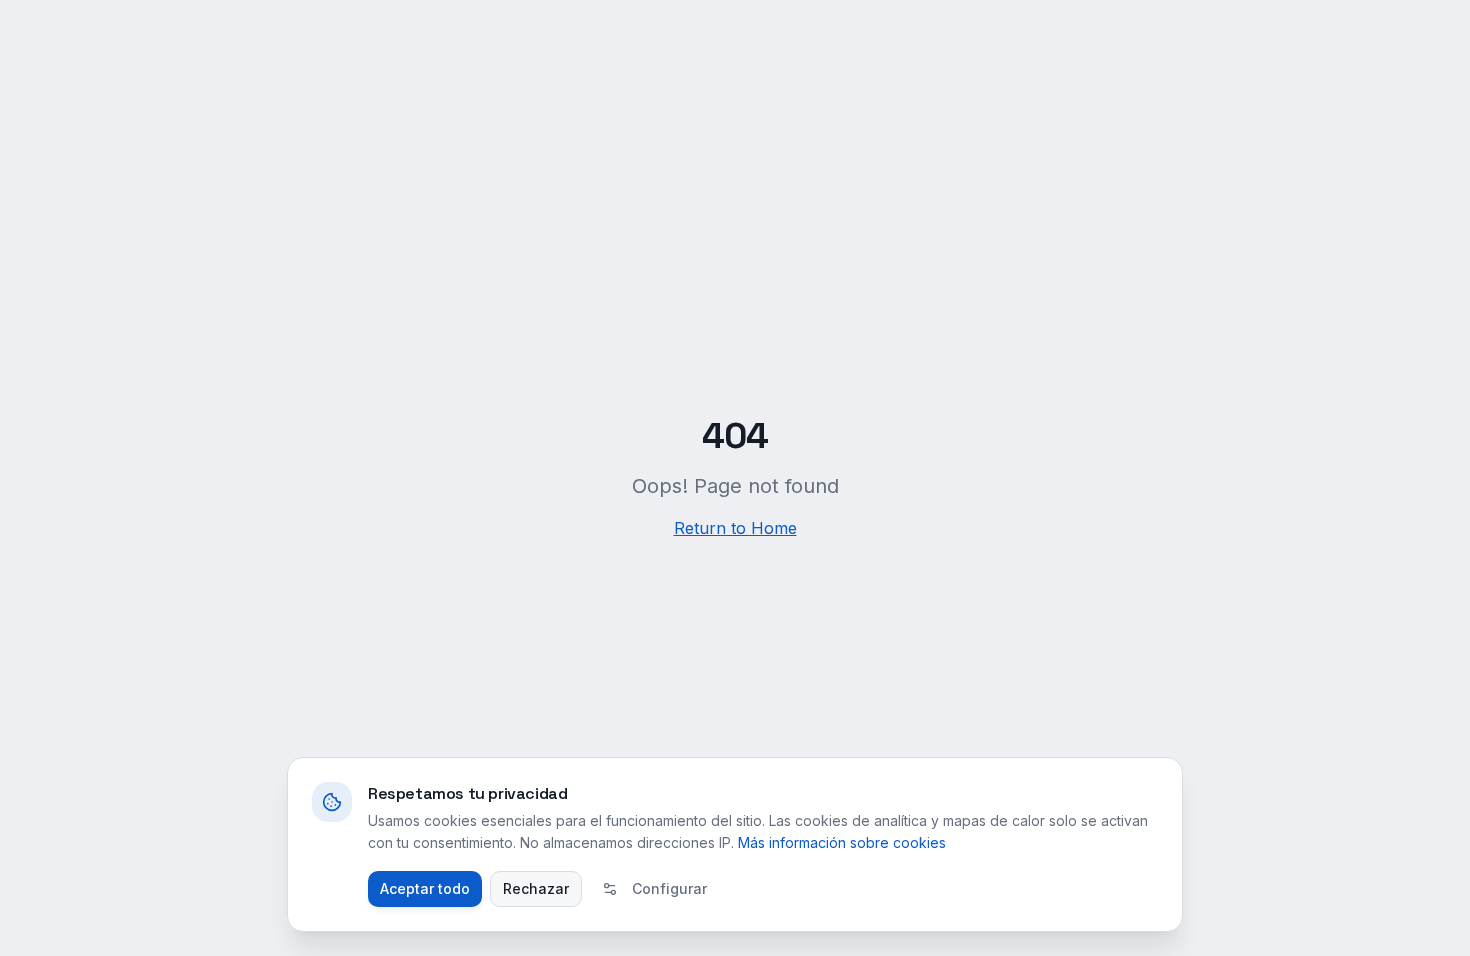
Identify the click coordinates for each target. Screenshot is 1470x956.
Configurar (669, 888)
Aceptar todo (425, 888)
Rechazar (536, 888)
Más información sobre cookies (842, 842)
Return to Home (735, 528)
